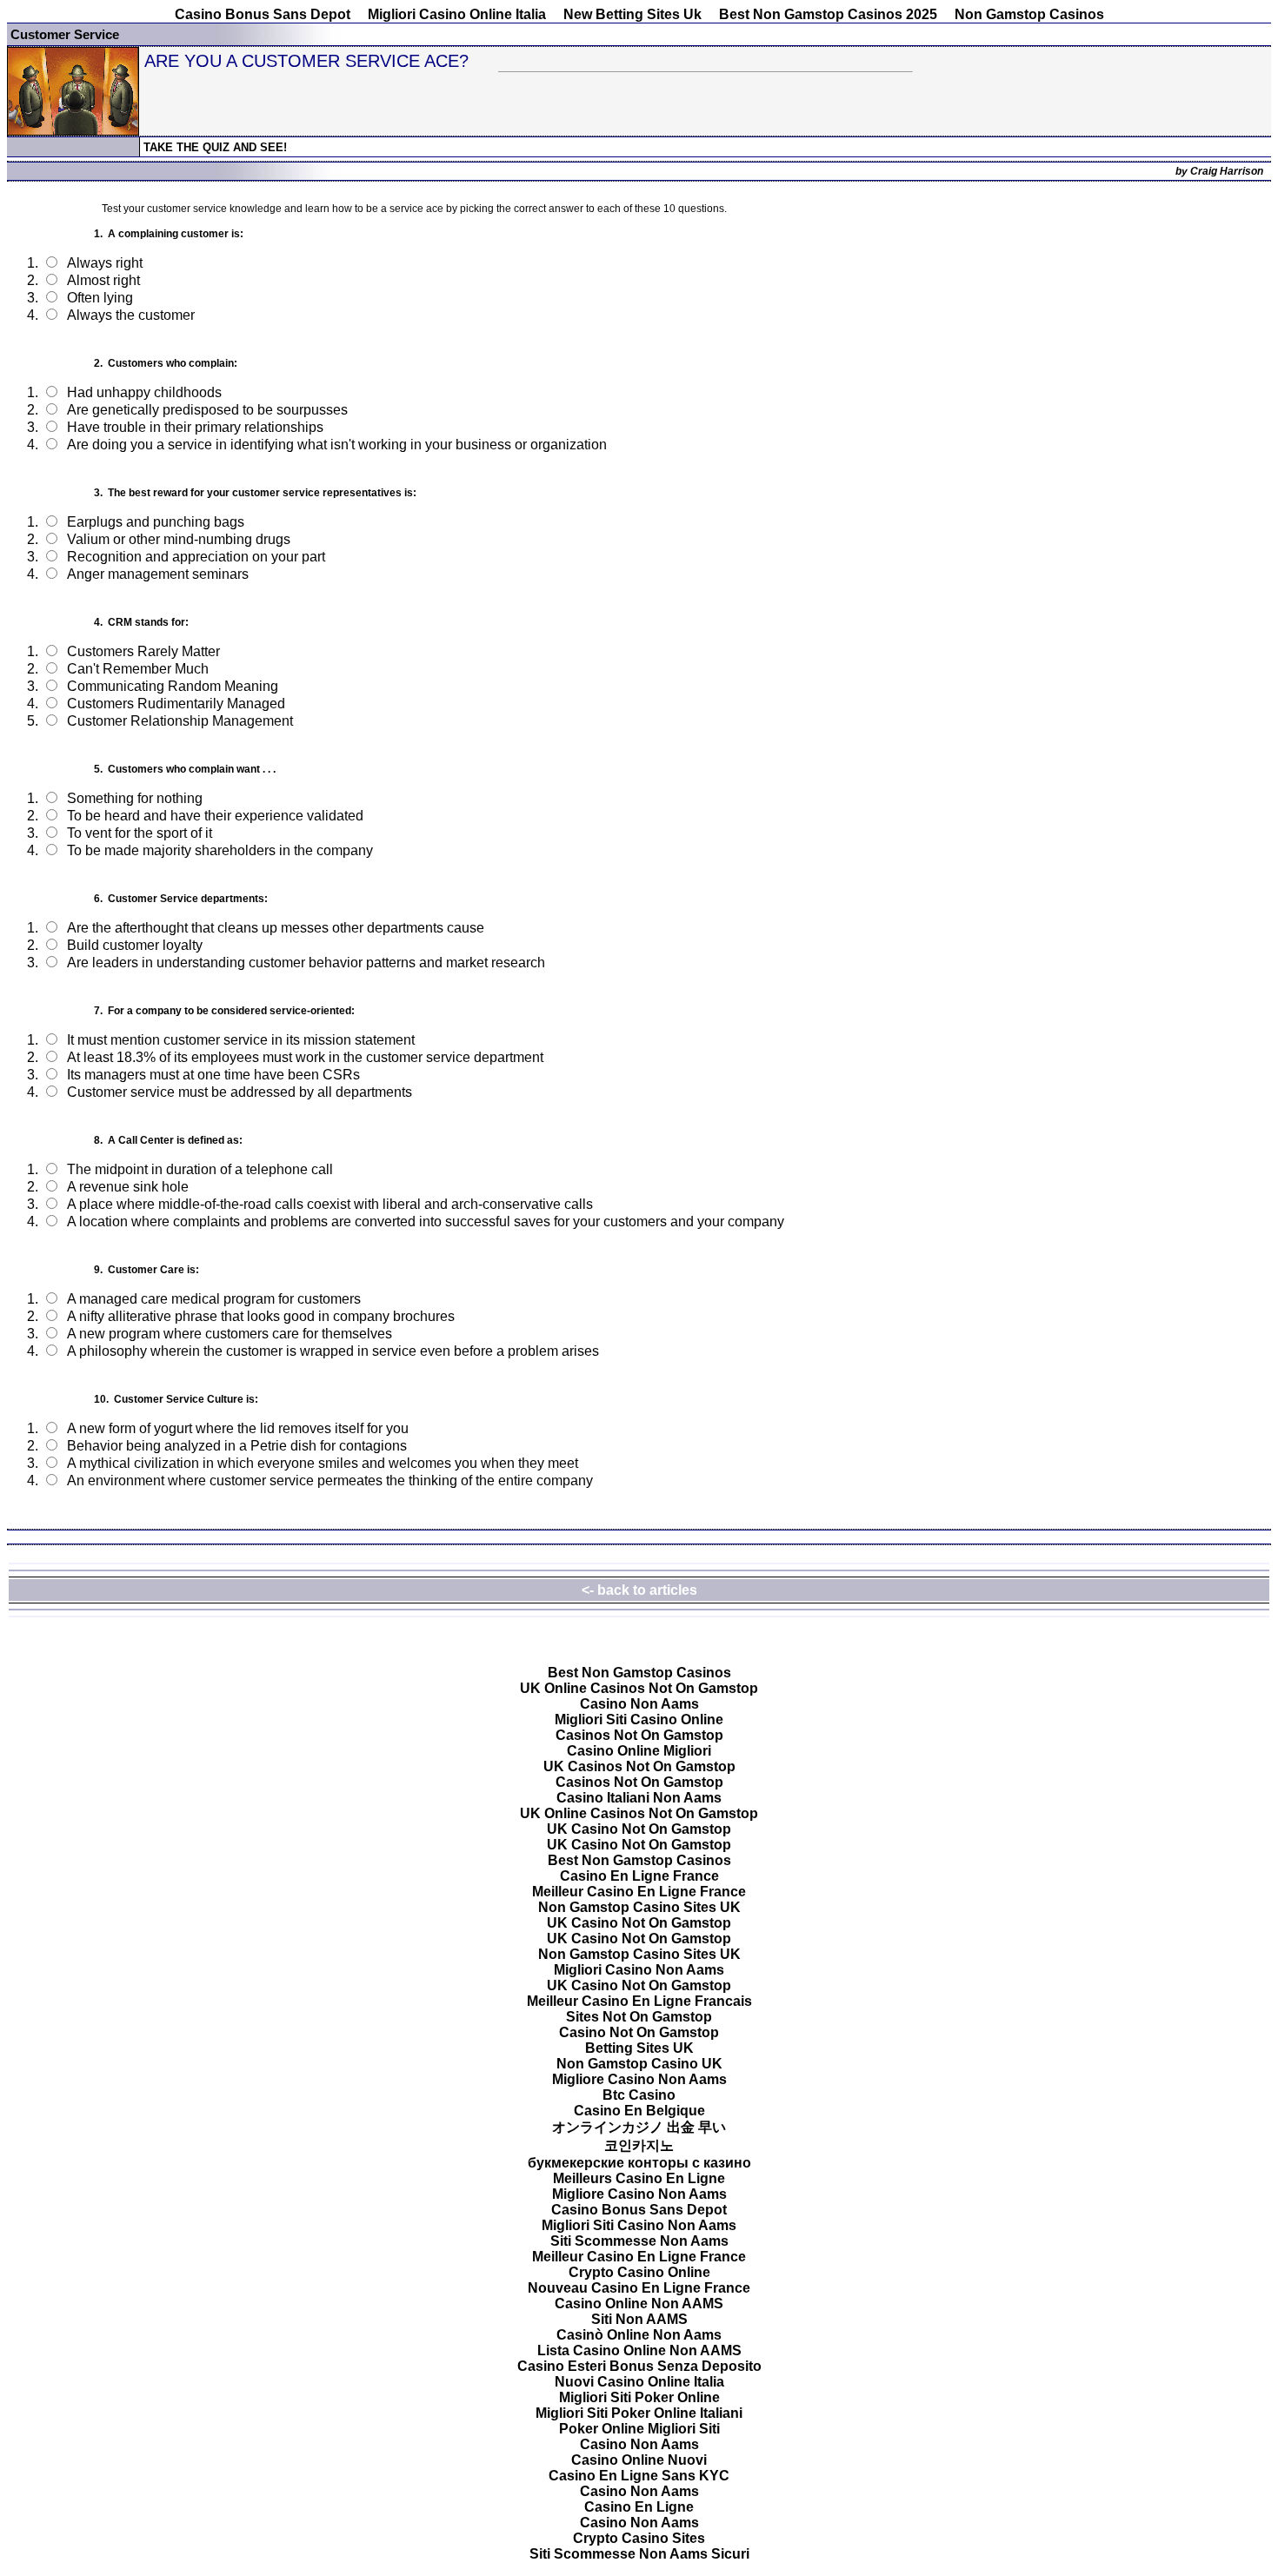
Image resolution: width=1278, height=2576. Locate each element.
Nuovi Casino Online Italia (639, 2382)
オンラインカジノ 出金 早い (639, 2127)
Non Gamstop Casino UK (639, 2064)
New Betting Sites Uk (632, 14)
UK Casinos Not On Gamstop (639, 1766)
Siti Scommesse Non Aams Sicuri (639, 2554)
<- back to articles (639, 1590)
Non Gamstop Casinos (1029, 14)
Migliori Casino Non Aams (639, 1970)
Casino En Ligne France (639, 1876)
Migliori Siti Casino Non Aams (639, 2225)
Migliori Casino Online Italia (457, 14)
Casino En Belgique (639, 2111)
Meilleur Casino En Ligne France (639, 1892)
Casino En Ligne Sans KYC (639, 2476)
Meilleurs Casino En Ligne (639, 2178)
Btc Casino (639, 2095)
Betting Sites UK (639, 2048)
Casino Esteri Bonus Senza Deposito (639, 2366)
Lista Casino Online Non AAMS (639, 2350)
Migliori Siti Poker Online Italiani (639, 2413)
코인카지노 (639, 2145)
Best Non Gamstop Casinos (639, 1673)
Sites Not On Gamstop (639, 2017)
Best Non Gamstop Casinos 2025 (828, 14)
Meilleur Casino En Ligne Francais (639, 2001)
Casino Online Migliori (639, 1751)
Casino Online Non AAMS (639, 2304)
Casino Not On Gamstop (639, 2032)
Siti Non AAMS (639, 2319)
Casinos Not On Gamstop (639, 1735)
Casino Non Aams (639, 1704)
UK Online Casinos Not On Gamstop (639, 1688)
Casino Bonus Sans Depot (263, 14)
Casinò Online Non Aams (639, 2335)
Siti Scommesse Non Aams (639, 2241)
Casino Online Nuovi (639, 2460)
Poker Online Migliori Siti (639, 2429)
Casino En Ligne (639, 2507)
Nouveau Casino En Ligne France (639, 2288)
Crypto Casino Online (639, 2272)
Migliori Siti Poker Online (639, 2397)
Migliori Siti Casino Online (639, 1720)
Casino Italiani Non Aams (639, 1798)
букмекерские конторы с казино (639, 2163)
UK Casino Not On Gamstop (639, 1829)
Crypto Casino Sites (639, 2538)
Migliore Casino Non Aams (639, 2079)
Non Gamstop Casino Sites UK (639, 1907)
